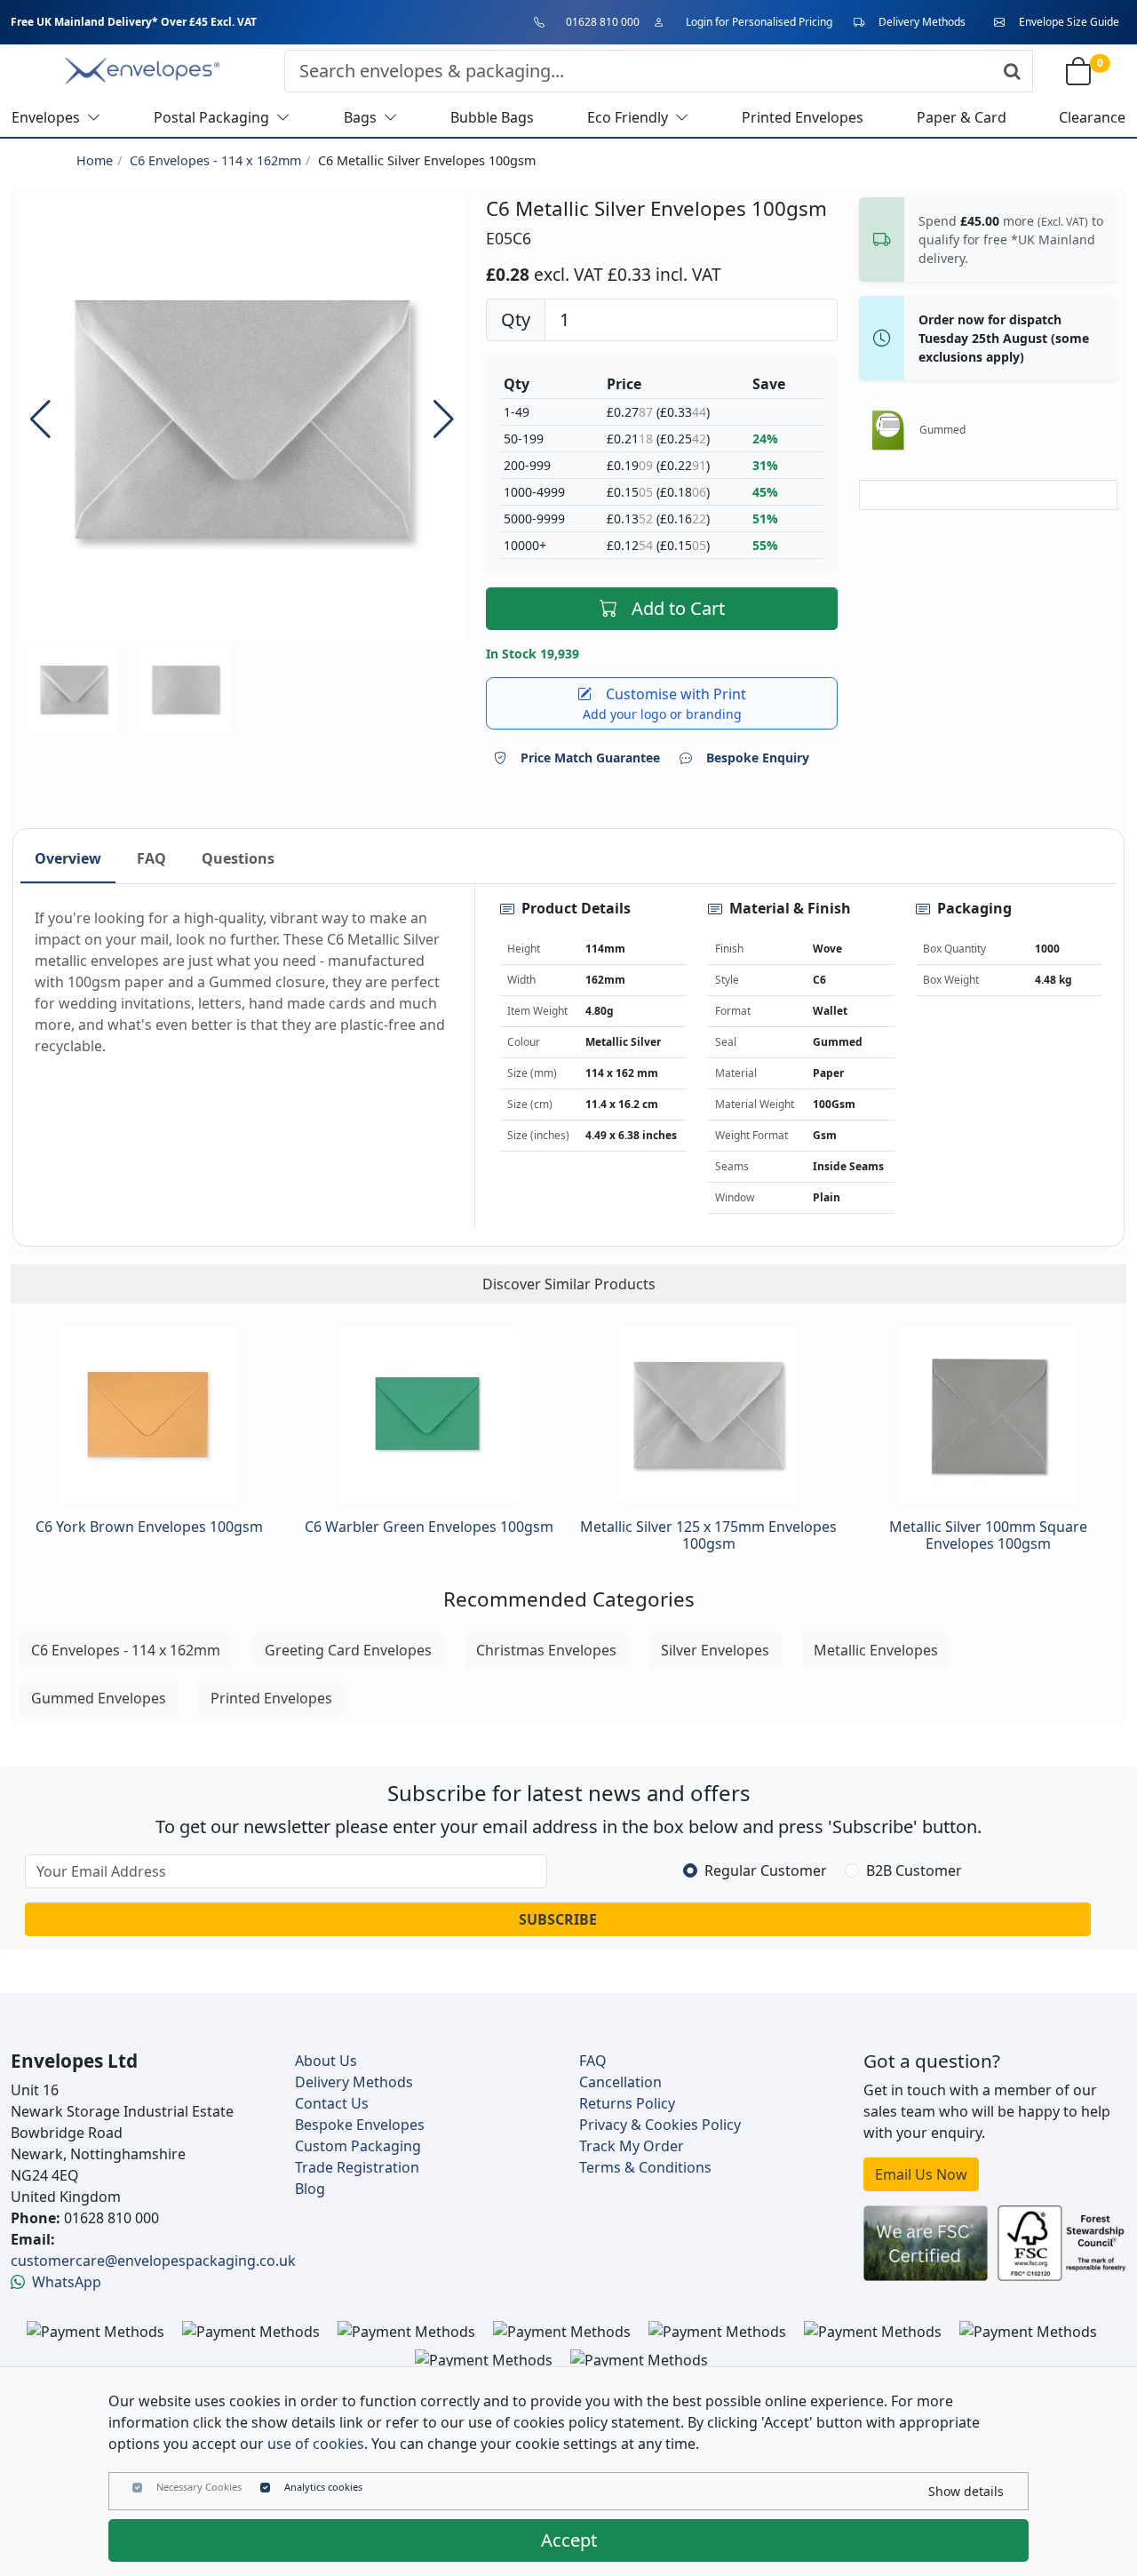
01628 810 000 (603, 22)
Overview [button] (68, 858)
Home (95, 160)
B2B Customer (914, 1870)
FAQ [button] (151, 858)
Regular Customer (766, 1870)
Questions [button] (238, 858)
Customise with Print (665, 703)
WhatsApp (67, 2282)
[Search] (1012, 71)
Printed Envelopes (271, 1698)
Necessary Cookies (199, 2487)
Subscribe (558, 1919)
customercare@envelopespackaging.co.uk (153, 2261)
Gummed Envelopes (99, 1698)
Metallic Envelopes (876, 1650)
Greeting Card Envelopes (348, 1650)
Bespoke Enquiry (758, 758)
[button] (444, 419)
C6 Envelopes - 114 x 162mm (215, 160)
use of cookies (316, 2444)
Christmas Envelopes (546, 1650)
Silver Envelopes (715, 1650)
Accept (569, 2540)
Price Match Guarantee (590, 758)
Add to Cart (678, 608)
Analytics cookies (323, 2487)
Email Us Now (921, 2174)
